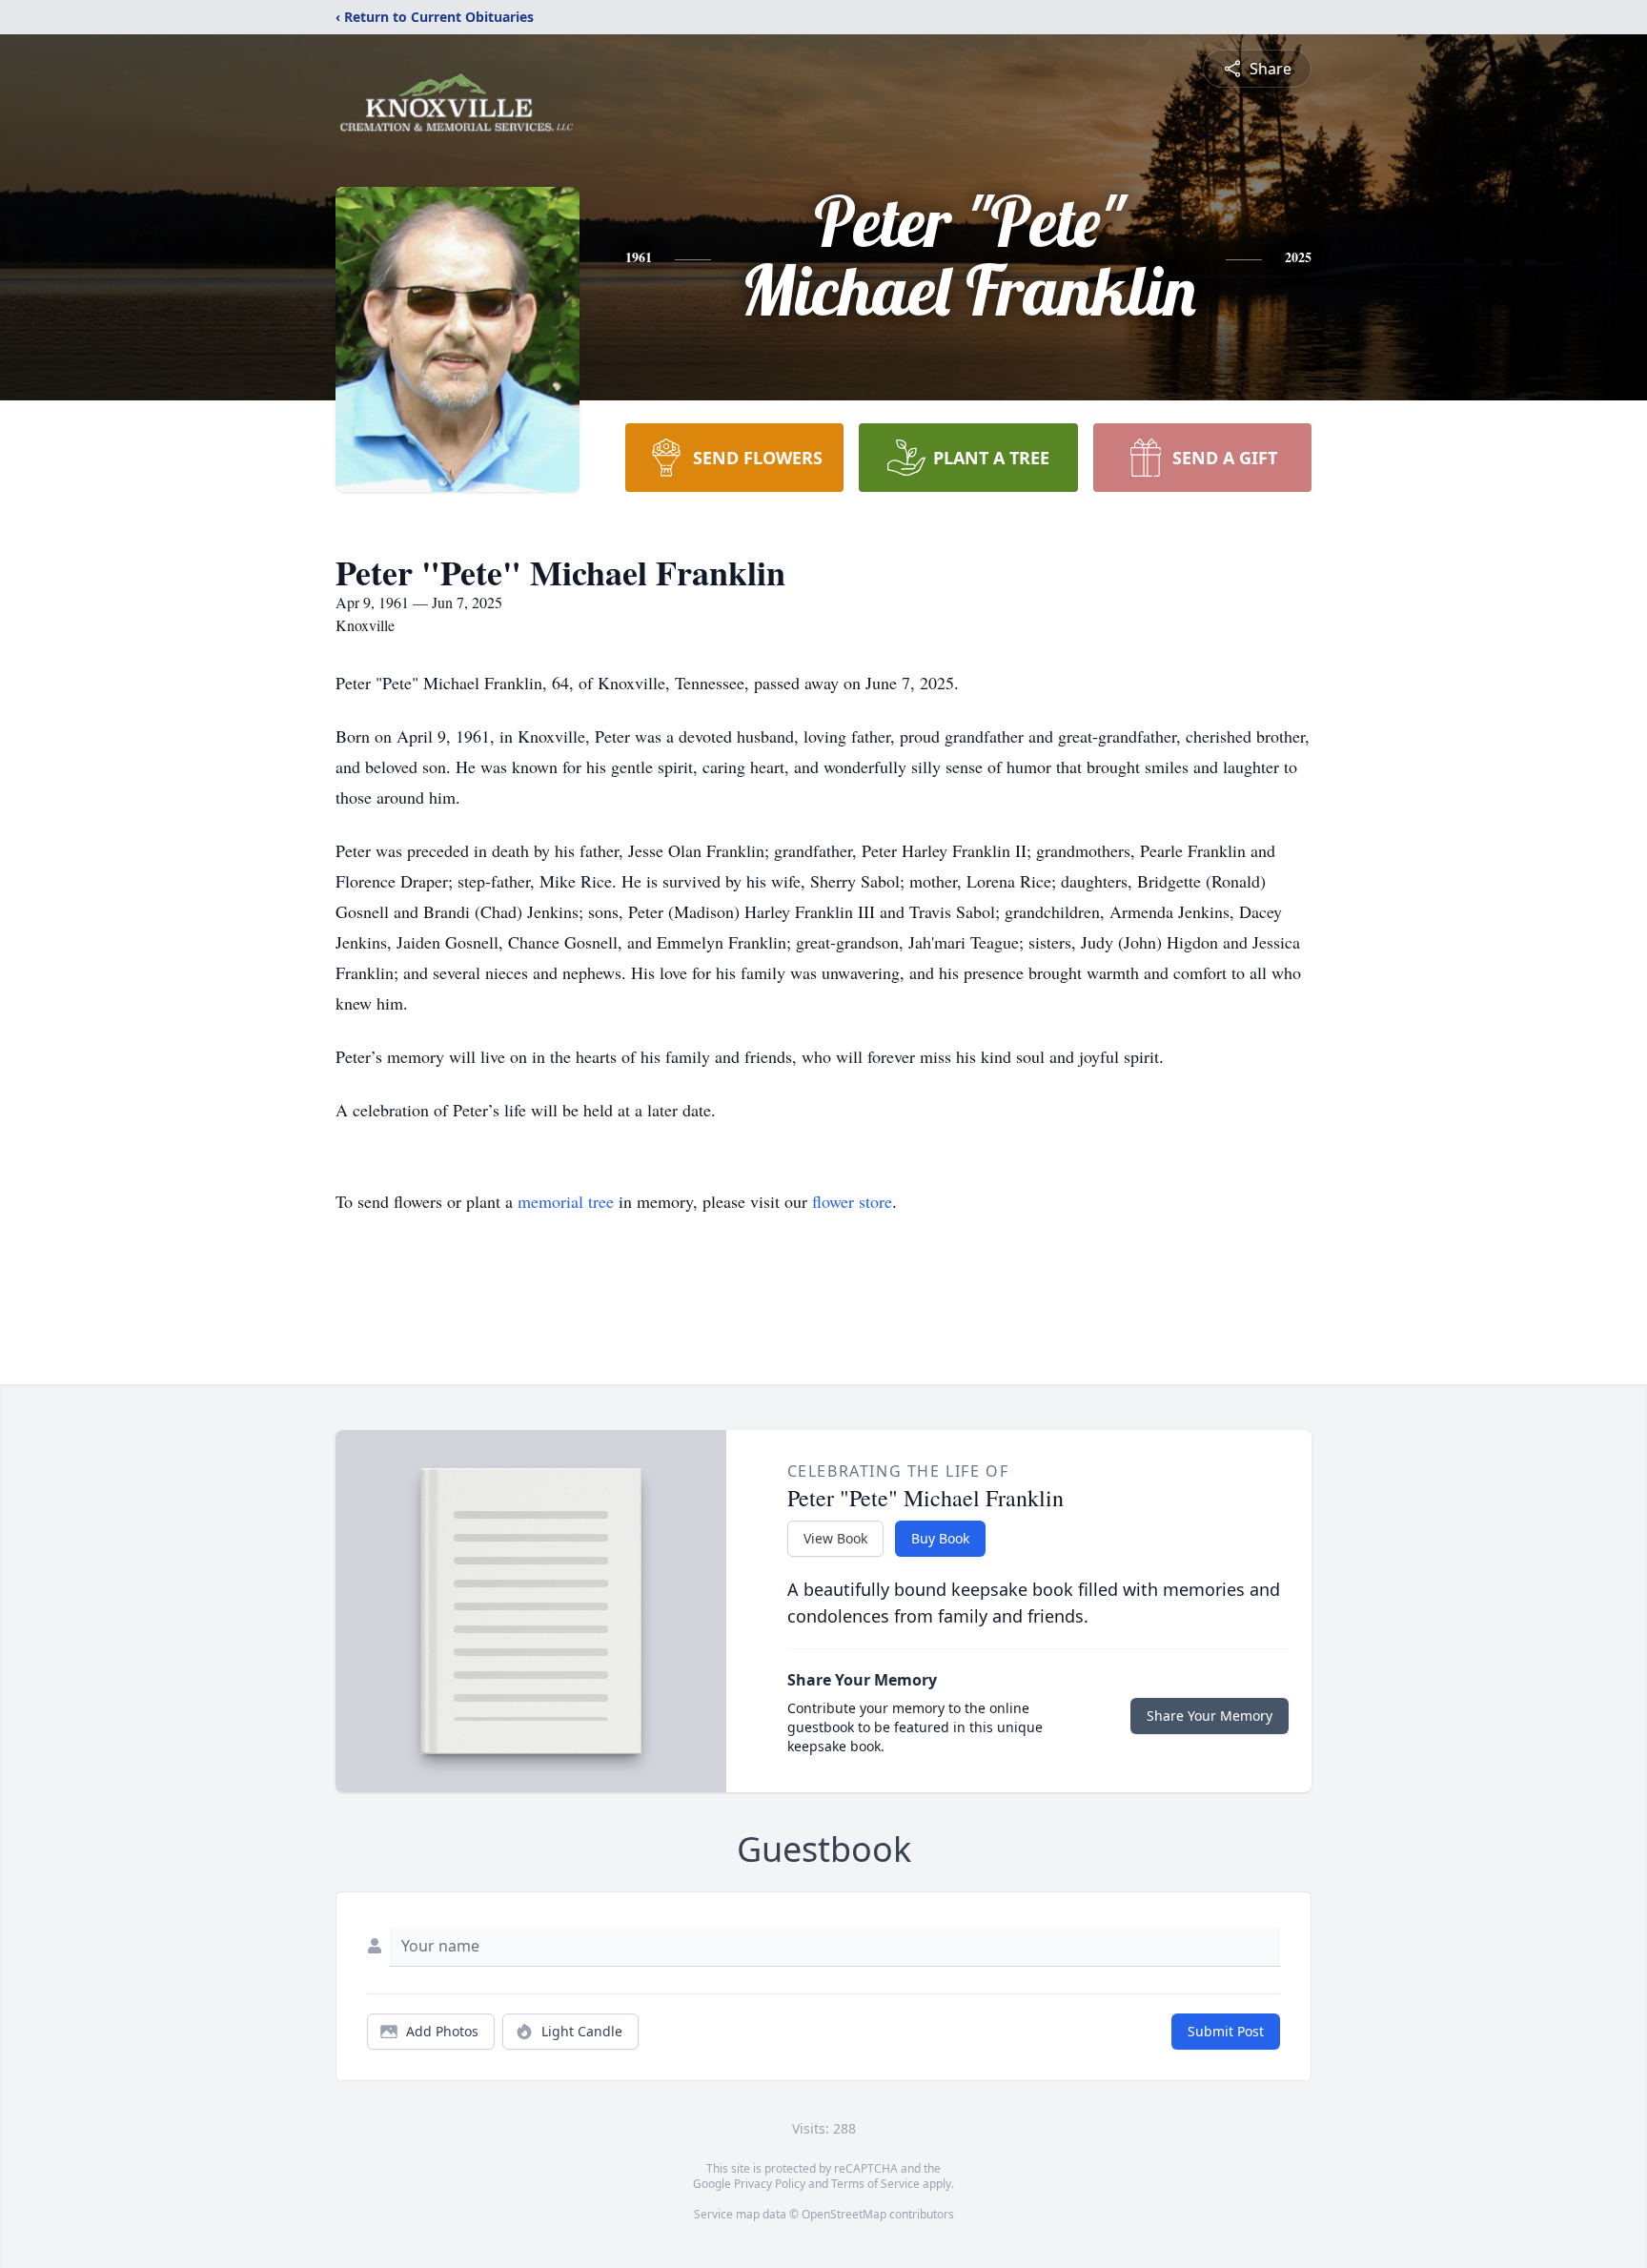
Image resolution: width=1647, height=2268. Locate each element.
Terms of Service (875, 2184)
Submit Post (1226, 2031)
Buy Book (940, 1538)
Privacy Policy (770, 2184)
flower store (852, 1201)
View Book (835, 1538)
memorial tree (566, 1201)
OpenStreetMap (844, 2214)
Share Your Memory (1210, 1716)
